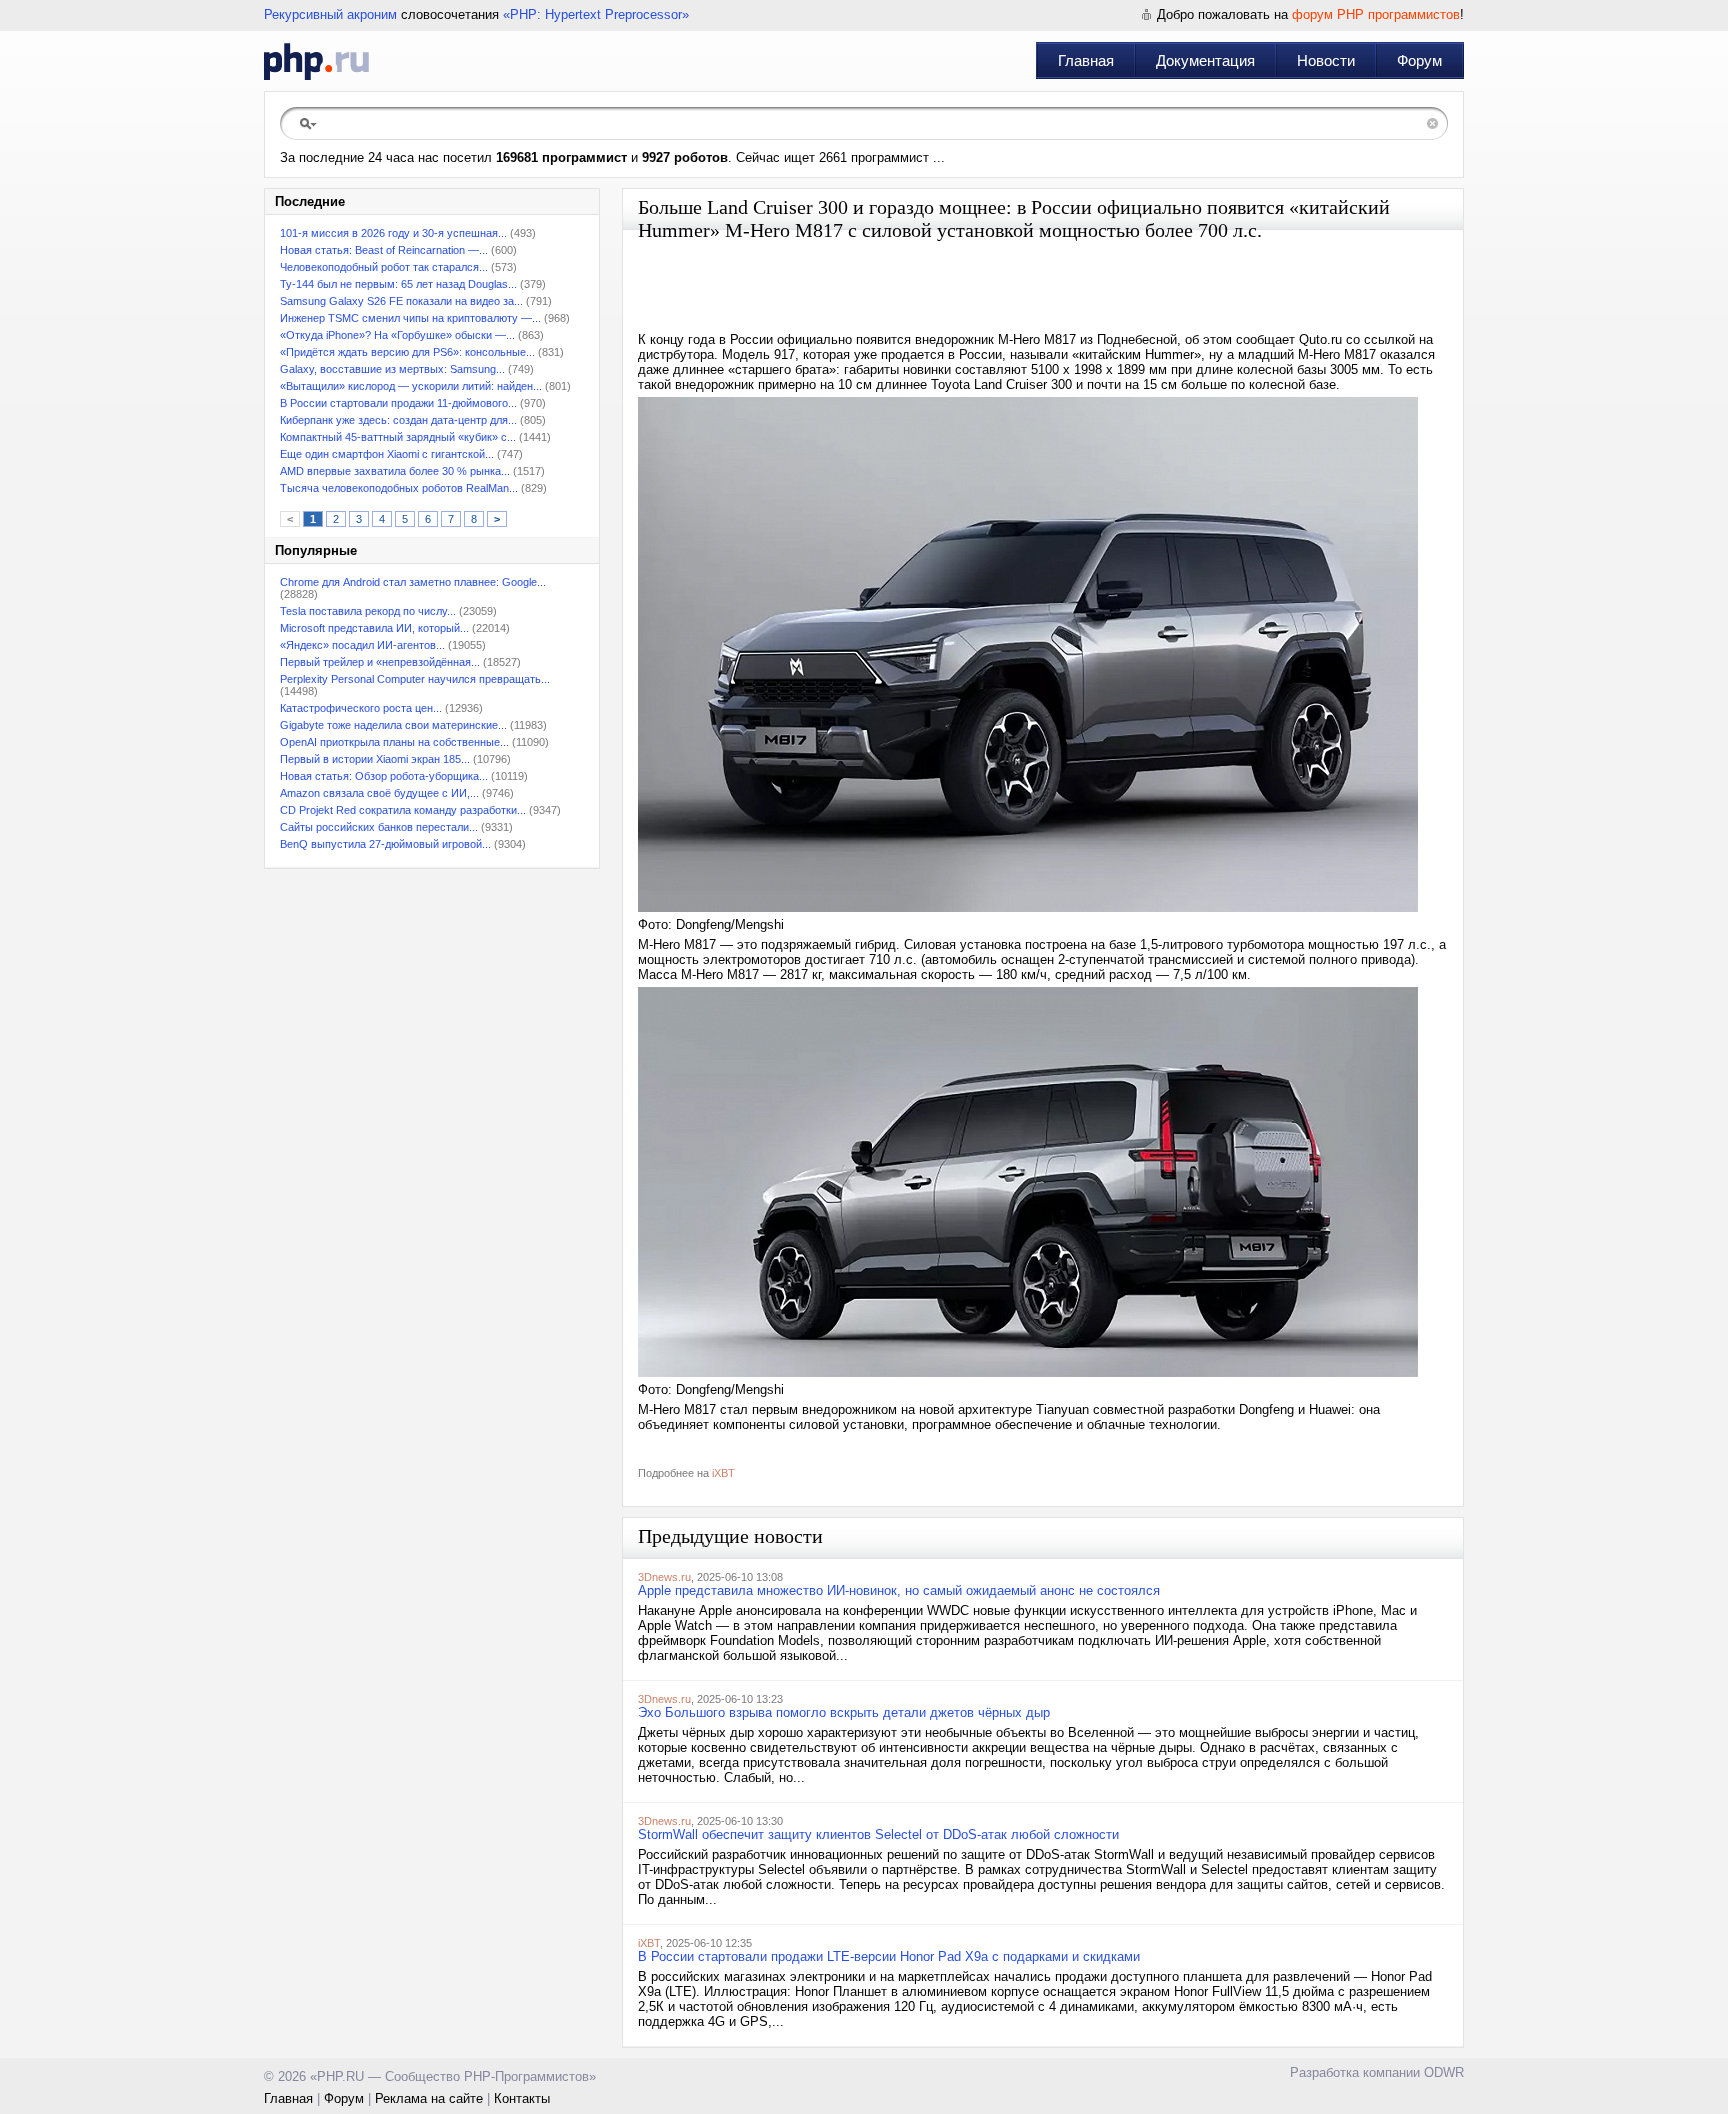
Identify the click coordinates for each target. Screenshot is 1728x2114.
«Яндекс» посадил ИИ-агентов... (362, 645)
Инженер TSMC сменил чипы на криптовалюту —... (410, 318)
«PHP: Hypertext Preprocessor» (596, 14)
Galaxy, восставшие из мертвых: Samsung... (392, 369)
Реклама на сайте (429, 2098)
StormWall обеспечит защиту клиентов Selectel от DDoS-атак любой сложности (878, 1834)
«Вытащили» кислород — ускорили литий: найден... (411, 386)
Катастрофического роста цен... (361, 708)
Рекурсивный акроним (330, 14)
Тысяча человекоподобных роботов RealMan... (399, 488)
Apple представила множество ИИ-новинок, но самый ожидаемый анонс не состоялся (899, 1590)
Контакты (522, 2098)
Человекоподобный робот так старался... (384, 267)
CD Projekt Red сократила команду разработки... (403, 810)
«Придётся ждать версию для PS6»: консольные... (407, 352)
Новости (1326, 60)
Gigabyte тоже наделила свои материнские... (393, 725)
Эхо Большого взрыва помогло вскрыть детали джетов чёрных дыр (844, 1712)
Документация (1205, 60)
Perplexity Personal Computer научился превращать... (415, 679)
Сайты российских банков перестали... (379, 827)
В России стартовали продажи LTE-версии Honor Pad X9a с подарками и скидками (889, 1956)
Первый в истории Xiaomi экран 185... (375, 759)
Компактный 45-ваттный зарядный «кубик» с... (398, 437)
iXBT (723, 1473)
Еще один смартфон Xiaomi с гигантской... (387, 454)
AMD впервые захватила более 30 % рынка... (395, 471)
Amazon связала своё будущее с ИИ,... (379, 793)
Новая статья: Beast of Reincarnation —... (384, 250)
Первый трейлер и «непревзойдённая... (380, 662)
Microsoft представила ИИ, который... (374, 628)
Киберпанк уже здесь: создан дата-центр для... (398, 420)
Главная (1086, 60)
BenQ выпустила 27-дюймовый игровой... (385, 844)
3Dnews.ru (664, 1577)
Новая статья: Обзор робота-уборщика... (384, 776)
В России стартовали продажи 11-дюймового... (398, 403)
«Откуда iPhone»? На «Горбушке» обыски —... (397, 335)
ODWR (1444, 2072)
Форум (1419, 60)
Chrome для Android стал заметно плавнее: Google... (413, 582)
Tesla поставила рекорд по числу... (368, 611)
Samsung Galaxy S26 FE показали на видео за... (401, 301)
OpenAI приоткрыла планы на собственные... (394, 742)
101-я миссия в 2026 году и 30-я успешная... (393, 233)
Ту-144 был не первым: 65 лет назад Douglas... (398, 284)
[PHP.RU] (316, 61)
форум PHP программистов (1376, 14)
